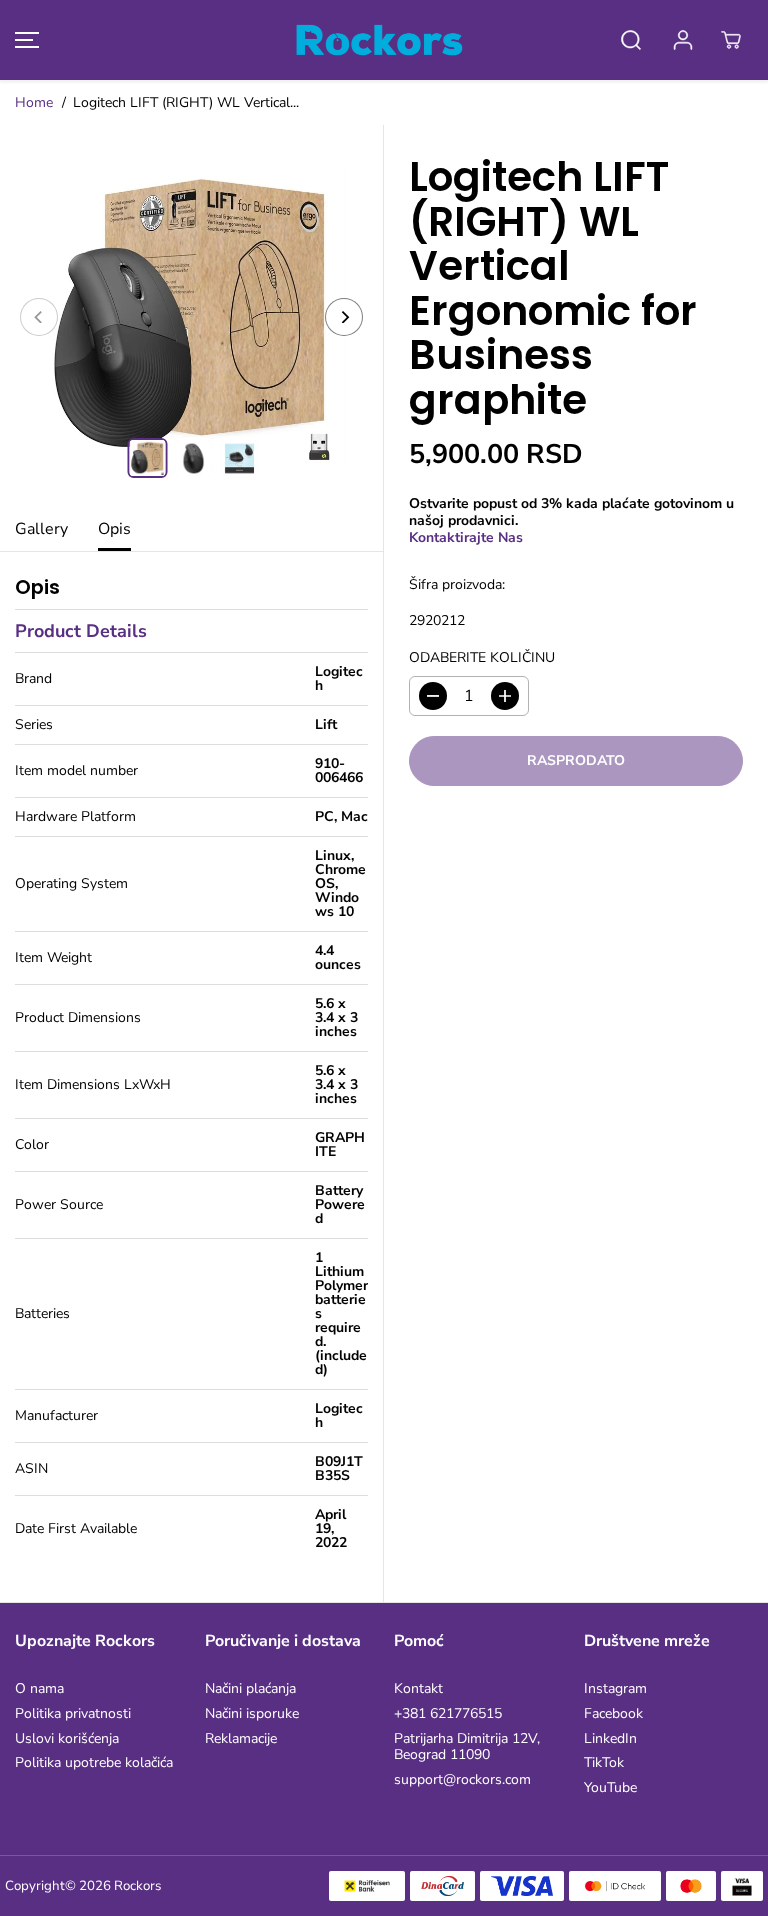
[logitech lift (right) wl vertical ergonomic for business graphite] (191, 316)
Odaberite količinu (482, 658)
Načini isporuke (252, 1714)
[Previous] (39, 317)
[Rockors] (379, 40)
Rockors (137, 1886)
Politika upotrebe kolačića (94, 1763)
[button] (24, 40)
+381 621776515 (448, 1714)
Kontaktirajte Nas (466, 537)
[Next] (344, 317)
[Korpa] (731, 40)
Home (34, 102)
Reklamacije (241, 1739)
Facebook (613, 1714)
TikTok (604, 1763)
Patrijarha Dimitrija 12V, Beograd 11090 (467, 1748)
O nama (39, 1689)
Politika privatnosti (73, 1714)
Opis (114, 529)
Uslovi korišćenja (67, 1739)
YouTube (610, 1788)
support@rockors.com (462, 1780)
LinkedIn (610, 1739)
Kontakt (418, 1689)
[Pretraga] (631, 40)
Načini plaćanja (250, 1689)
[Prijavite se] (683, 40)
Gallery (41, 529)
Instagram (615, 1689)
